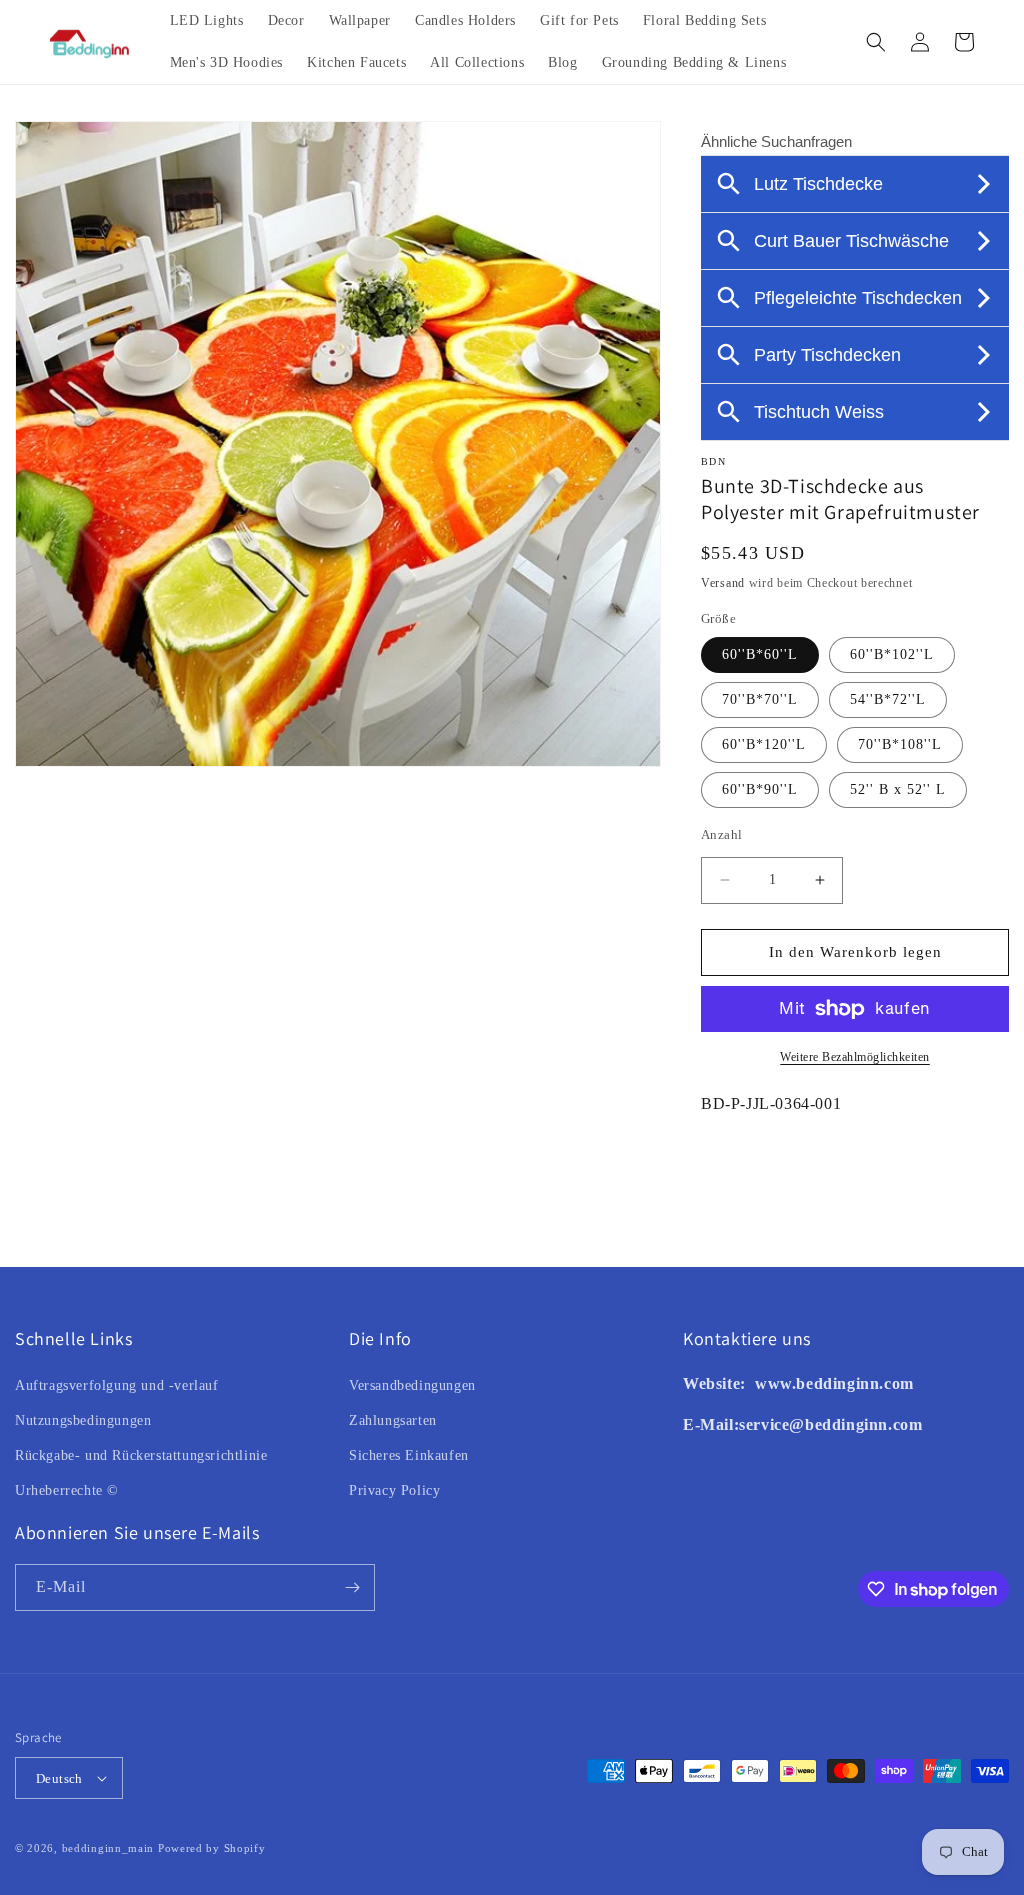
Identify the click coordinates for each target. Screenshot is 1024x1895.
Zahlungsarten (393, 1420)
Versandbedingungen (412, 1385)
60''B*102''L (892, 654)
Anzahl (721, 834)
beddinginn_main (108, 1848)
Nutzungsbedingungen (83, 1420)
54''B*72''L (888, 699)
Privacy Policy (394, 1490)
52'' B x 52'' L (898, 789)
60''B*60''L (760, 654)
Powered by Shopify (212, 1848)
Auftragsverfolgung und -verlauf (117, 1385)
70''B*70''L (760, 699)
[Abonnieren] (352, 1587)
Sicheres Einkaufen (409, 1455)
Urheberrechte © (67, 1490)
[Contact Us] (752, 1383)
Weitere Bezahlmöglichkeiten (855, 1057)
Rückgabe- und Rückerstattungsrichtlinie (141, 1455)
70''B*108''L (900, 744)
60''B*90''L (760, 789)
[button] (876, 42)
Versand (723, 583)
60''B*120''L (764, 744)
